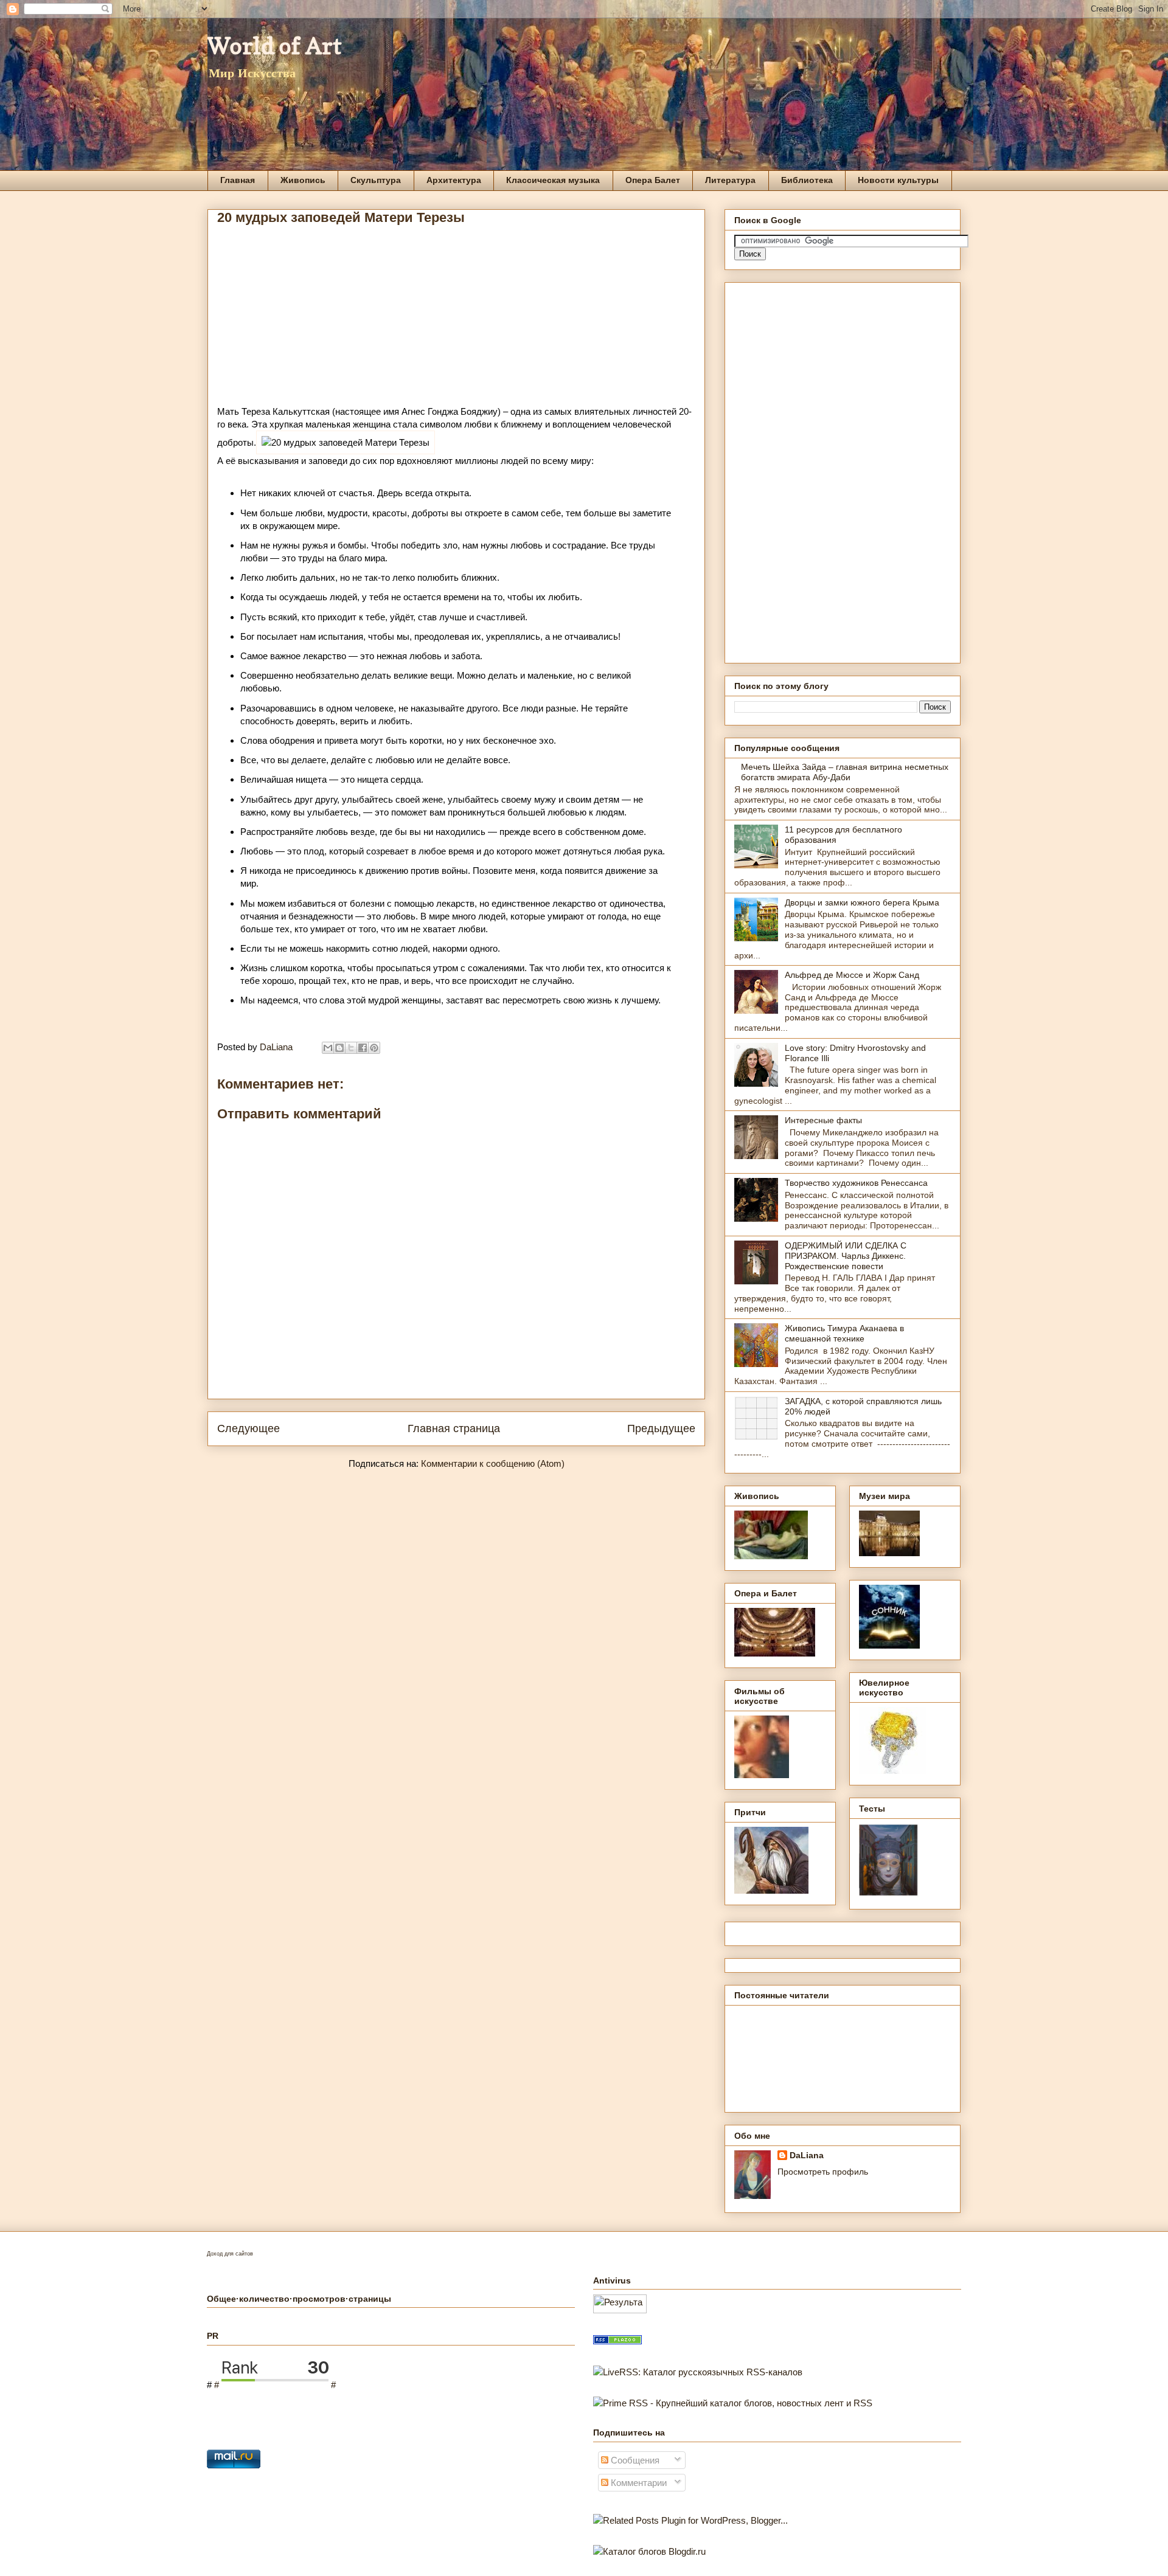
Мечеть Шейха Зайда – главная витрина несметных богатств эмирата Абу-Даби (845, 772)
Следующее (249, 1428)
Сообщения (634, 2460)
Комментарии (638, 2483)
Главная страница (454, 1428)
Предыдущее (661, 1428)
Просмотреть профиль (823, 2172)
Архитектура (454, 180)
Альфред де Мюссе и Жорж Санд (852, 975)
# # (275, 2385)
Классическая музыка (553, 180)
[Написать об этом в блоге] (339, 1048)
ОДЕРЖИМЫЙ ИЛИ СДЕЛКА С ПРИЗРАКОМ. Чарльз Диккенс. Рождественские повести (846, 1256)
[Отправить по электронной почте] (328, 1048)
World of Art (275, 46)
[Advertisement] (456, 320)
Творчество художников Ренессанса (856, 1183)
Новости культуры (898, 180)
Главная (238, 180)
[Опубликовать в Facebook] (363, 1048)
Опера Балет (653, 180)
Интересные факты (823, 1120)
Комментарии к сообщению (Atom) (493, 1463)
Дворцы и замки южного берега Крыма (862, 902)
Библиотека (807, 180)
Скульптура (376, 180)
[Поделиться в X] (351, 1048)
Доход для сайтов (230, 2254)
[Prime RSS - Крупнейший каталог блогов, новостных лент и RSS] (733, 2403)
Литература (730, 180)
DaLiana (807, 2155)
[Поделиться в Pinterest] (374, 1048)
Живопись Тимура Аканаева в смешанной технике (844, 1333)
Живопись (303, 180)
